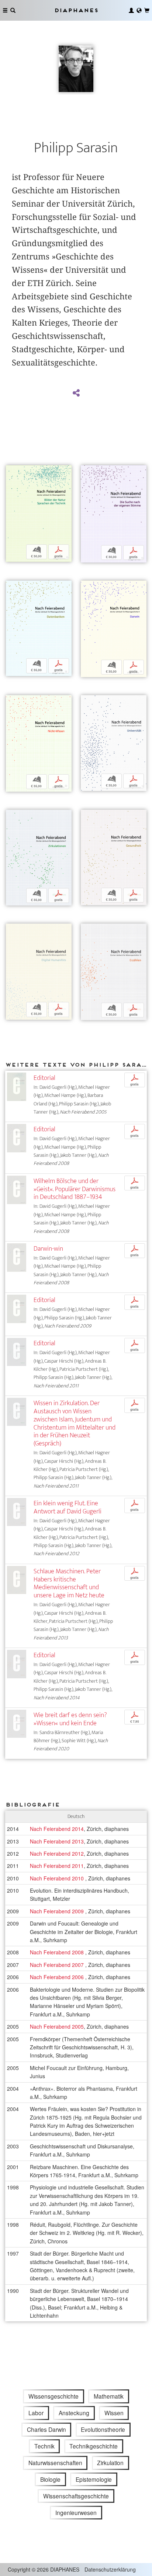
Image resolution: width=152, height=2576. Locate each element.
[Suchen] (13, 10)
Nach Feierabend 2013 (57, 1841)
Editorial (44, 1078)
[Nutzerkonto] (131, 10)
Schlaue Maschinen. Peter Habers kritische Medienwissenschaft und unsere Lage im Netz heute (69, 1583)
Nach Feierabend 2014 (57, 1829)
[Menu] (5, 10)
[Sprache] (139, 10)
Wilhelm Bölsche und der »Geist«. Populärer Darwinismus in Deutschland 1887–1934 (75, 1189)
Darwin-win (48, 1249)
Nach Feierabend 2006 (58, 1977)
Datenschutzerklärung (110, 2569)
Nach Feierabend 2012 (57, 1853)
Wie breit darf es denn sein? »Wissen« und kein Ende (70, 1719)
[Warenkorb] (147, 10)
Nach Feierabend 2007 (58, 1965)
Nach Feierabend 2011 (57, 1866)
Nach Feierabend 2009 (58, 1911)
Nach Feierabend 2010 (58, 1878)
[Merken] (11, 472)
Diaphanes (76, 10)
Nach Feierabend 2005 (57, 2026)
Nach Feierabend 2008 (58, 1952)
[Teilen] (76, 393)
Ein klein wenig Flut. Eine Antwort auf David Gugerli (68, 1507)
